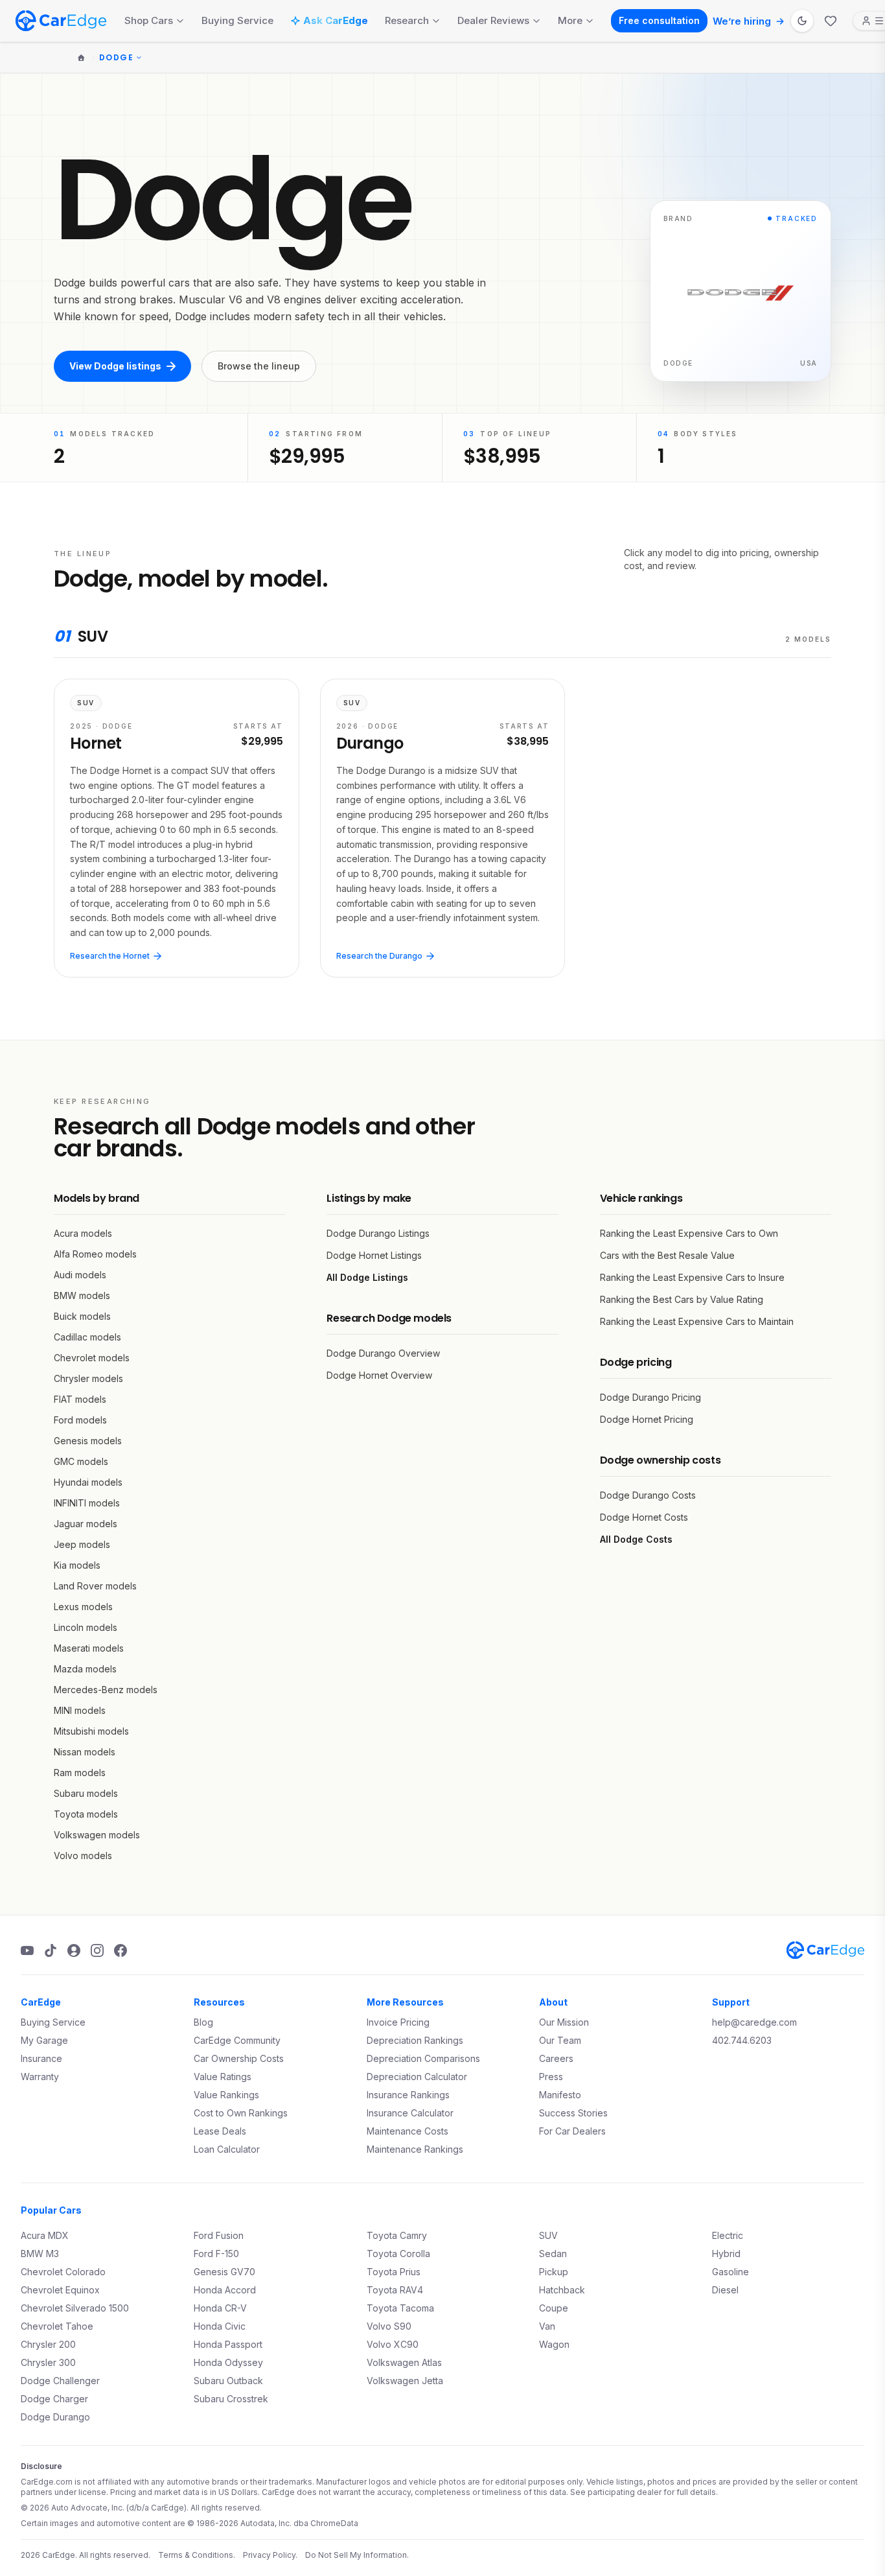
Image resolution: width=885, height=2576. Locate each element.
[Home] (81, 58)
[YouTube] (27, 1950)
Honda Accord (225, 2290)
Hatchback (562, 2290)
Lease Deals (220, 2131)
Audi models (80, 1275)
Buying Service (237, 20)
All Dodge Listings (367, 1277)
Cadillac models (87, 1337)
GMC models (81, 1461)
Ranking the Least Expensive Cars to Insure (692, 1277)
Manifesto (560, 2095)
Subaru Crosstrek (231, 2399)
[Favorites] (831, 21)
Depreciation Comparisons (423, 2058)
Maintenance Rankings (415, 2149)
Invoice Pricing (398, 2022)
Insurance (41, 2058)
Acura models (83, 1233)
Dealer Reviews (493, 20)
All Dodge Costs (636, 1539)
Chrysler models (88, 1378)
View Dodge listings (115, 366)
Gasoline (730, 2272)
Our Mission (564, 2022)
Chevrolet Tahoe (57, 2326)
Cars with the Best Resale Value (667, 1255)
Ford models (80, 1420)
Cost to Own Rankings (241, 2113)
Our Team (560, 2040)
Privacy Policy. (270, 2555)
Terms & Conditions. (197, 2555)
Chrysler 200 (48, 2344)
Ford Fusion (219, 2235)
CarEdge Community (237, 2040)
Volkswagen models (97, 1835)
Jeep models (82, 1544)
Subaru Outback (228, 2381)
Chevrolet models (92, 1358)
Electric (728, 2235)
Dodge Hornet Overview (379, 1375)
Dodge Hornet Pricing (647, 1419)
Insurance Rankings (408, 2095)
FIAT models (80, 1399)
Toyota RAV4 (395, 2290)
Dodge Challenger (60, 2381)
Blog (203, 2022)
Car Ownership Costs (239, 2058)
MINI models (80, 1710)
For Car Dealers (572, 2131)
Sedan (553, 2254)
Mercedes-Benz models (106, 1690)
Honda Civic (220, 2326)
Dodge (116, 58)
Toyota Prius (394, 2272)
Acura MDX (45, 2235)
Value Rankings (226, 2095)
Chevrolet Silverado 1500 (75, 2308)
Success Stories (573, 2113)
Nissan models (85, 1752)
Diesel (725, 2290)
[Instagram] (97, 1950)
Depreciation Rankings (415, 2040)
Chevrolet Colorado (63, 2272)
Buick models (82, 1316)
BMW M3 (40, 2254)
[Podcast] (74, 1950)
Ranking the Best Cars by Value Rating (682, 1299)
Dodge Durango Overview (383, 1353)
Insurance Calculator (410, 2113)
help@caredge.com (754, 2022)
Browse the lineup (259, 366)
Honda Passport (228, 2344)
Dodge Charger (54, 2399)
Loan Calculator (227, 2149)
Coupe (554, 2308)
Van (547, 2326)
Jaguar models (86, 1524)
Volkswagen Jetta (405, 2381)
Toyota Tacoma (400, 2308)
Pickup (554, 2272)
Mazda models (85, 1669)
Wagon (554, 2344)
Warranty (40, 2077)
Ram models (80, 1773)
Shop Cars (149, 20)
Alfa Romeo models (95, 1254)
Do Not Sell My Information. (357, 2555)
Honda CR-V (220, 2308)
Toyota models (86, 1814)
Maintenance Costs (408, 2131)
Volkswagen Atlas (404, 2362)
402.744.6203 (742, 2040)
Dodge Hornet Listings (374, 1255)
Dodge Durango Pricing (650, 1397)
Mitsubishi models (91, 1731)
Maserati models (89, 1648)
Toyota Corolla (398, 2254)
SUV (548, 2235)
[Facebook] (121, 1950)
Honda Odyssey (228, 2362)
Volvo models (83, 1856)
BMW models (82, 1295)
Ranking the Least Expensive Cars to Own (689, 1233)
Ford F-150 (216, 2254)
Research (407, 20)
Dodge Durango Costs (648, 1495)
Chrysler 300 (48, 2362)
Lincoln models (86, 1627)
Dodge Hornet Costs (644, 1517)
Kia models (77, 1565)
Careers (556, 2058)
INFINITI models (87, 1503)
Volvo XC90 (393, 2344)
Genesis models (88, 1441)
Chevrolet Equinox (60, 2290)
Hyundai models (88, 1482)
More (570, 20)
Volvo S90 (389, 2326)
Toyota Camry (397, 2235)
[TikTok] (51, 1950)
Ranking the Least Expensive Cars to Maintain (697, 1321)
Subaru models (86, 1793)
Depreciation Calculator (417, 2077)
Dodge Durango (55, 2417)
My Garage (44, 2040)
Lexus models (83, 1607)
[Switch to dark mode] (802, 21)
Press (551, 2077)
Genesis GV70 (224, 2272)
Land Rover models (95, 1586)
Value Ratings (223, 2077)
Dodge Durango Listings (378, 1233)
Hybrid (726, 2254)
